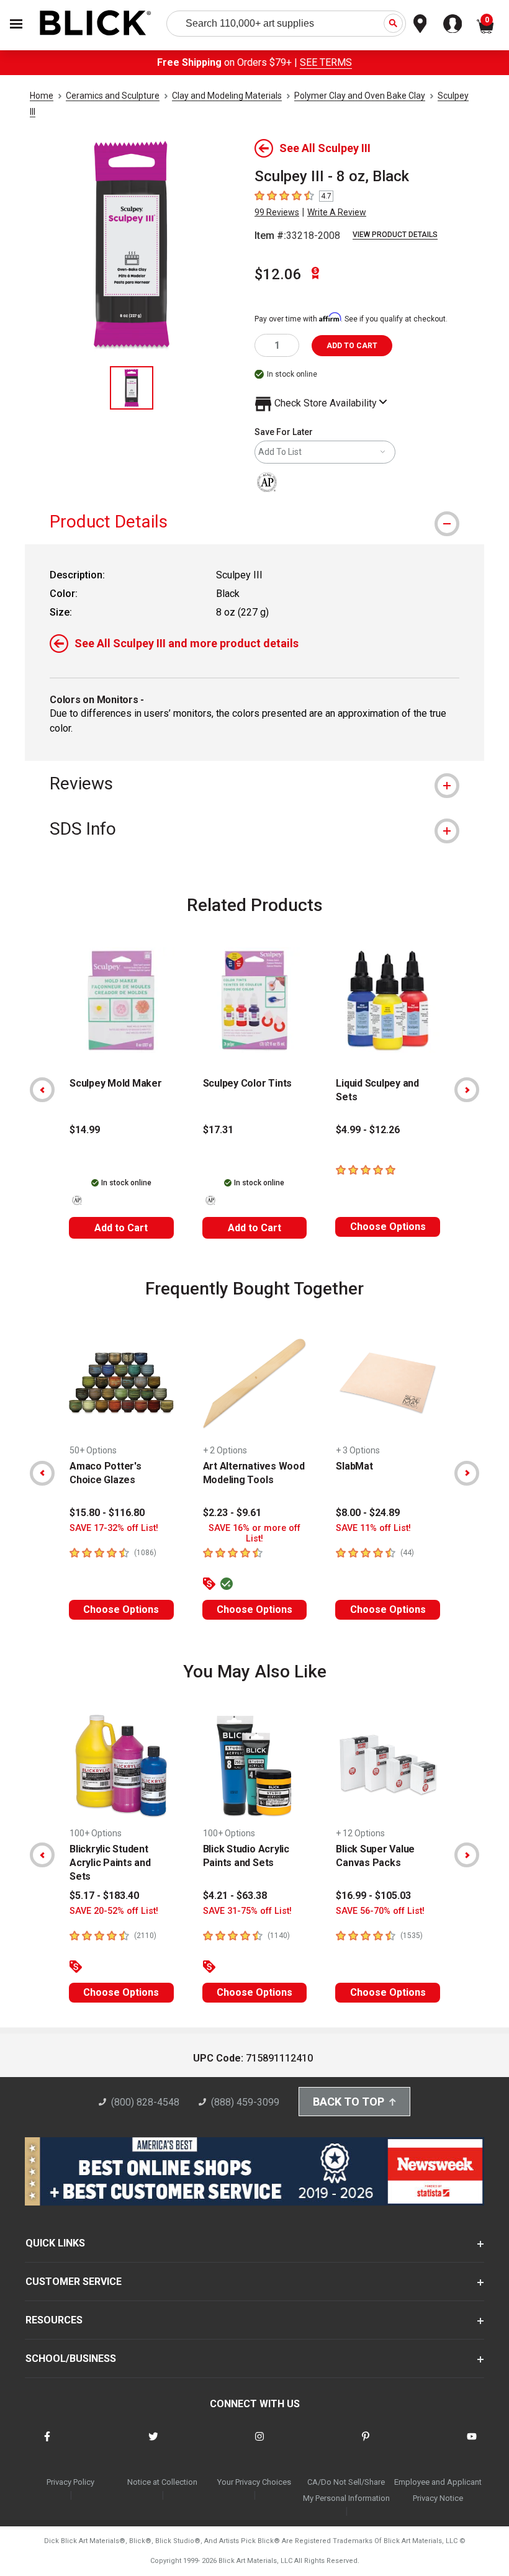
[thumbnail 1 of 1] (132, 388)
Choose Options (388, 1227)
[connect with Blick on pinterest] (366, 2444)
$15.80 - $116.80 (107, 1513)
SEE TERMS (326, 62)
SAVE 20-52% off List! (114, 1911)
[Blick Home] (96, 24)
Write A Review (337, 212)
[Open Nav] (16, 24)
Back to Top (349, 2102)
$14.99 (85, 1130)
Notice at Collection (162, 2482)
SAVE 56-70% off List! (380, 1911)
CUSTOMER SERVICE (74, 2282)
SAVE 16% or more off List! (254, 1533)
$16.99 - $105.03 (373, 1896)
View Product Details (395, 235)
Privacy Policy (70, 2482)
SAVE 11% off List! (373, 1528)
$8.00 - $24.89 (368, 1513)
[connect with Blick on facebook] (47, 2444)
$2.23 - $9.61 (232, 1513)
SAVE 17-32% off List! (114, 1528)
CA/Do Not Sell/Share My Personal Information (346, 2490)
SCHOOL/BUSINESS (71, 2358)
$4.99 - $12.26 (368, 1130)
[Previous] (42, 1090)
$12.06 (278, 274)
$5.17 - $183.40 (104, 1896)
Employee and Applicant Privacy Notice (438, 2490)
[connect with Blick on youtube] (472, 2444)
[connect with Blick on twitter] (153, 2444)
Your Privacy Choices (254, 2482)
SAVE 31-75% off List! (247, 1911)
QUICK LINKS (55, 2243)
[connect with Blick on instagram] (259, 2444)
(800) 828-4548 (145, 2102)
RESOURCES (54, 2320)
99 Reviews (277, 212)
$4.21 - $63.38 (235, 1896)
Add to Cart (121, 1228)
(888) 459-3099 (245, 2102)
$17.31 (218, 1130)
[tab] (254, 522)
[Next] (467, 1090)
